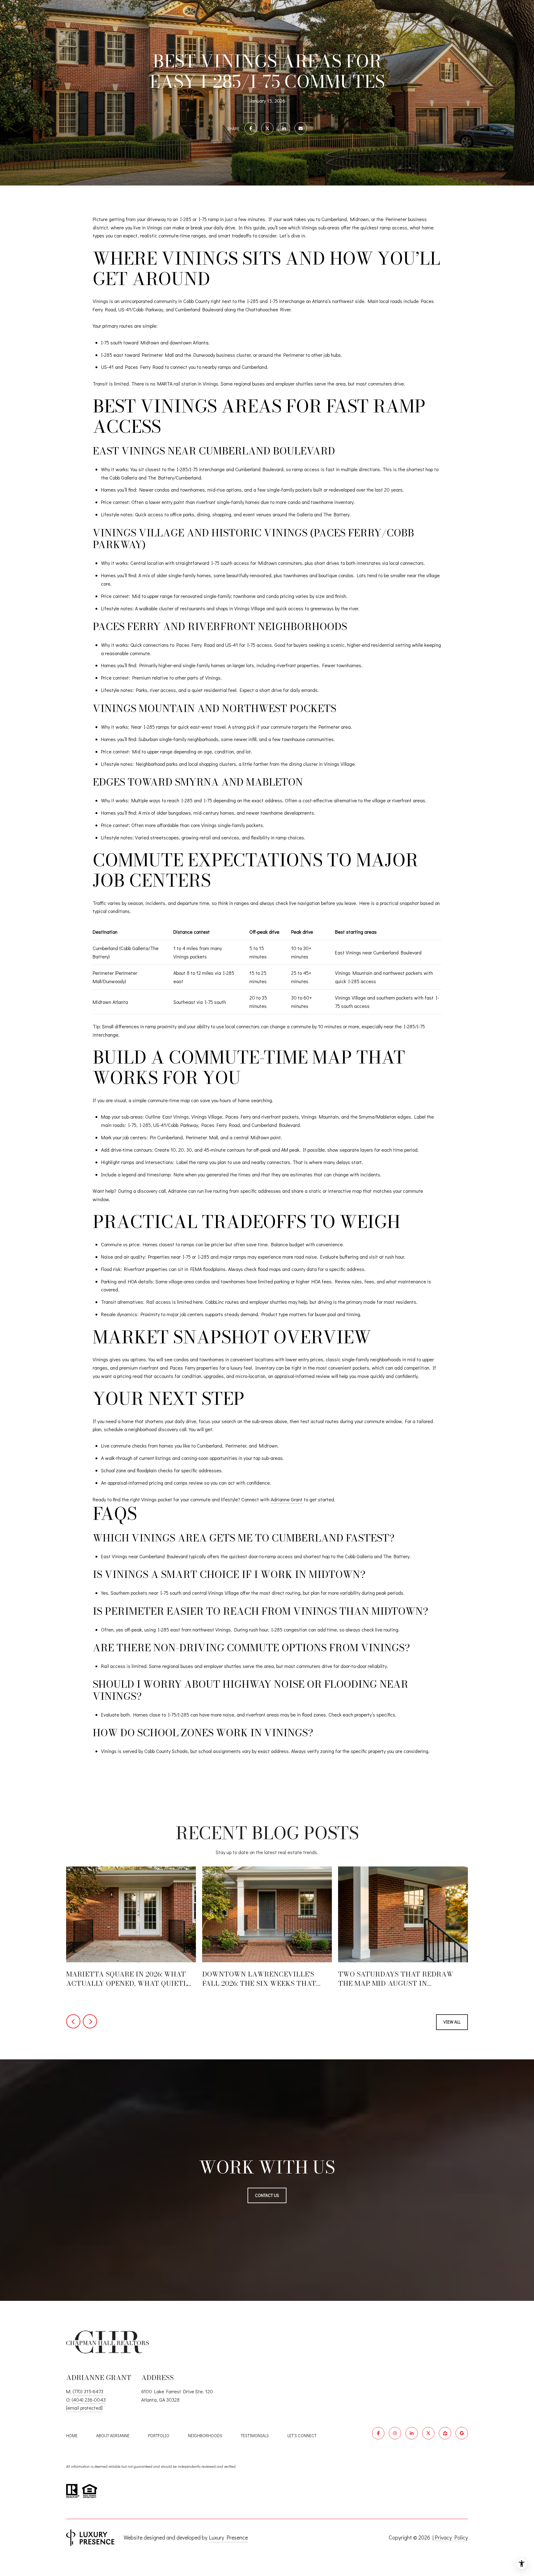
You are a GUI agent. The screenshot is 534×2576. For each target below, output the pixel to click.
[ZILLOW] (445, 2433)
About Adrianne (113, 2435)
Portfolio (159, 2435)
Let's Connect (302, 2436)
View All (452, 2022)
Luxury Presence (228, 2537)
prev (73, 2021)
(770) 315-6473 (88, 2391)
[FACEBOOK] (378, 2433)
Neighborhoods (205, 2435)
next (90, 2021)
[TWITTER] (428, 2433)
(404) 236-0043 (89, 2400)
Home (72, 2435)
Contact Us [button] (267, 2195)
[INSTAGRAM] (395, 2433)
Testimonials (255, 2435)
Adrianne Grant (287, 1499)
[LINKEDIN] (412, 2433)
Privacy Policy (451, 2537)
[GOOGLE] (462, 2433)
